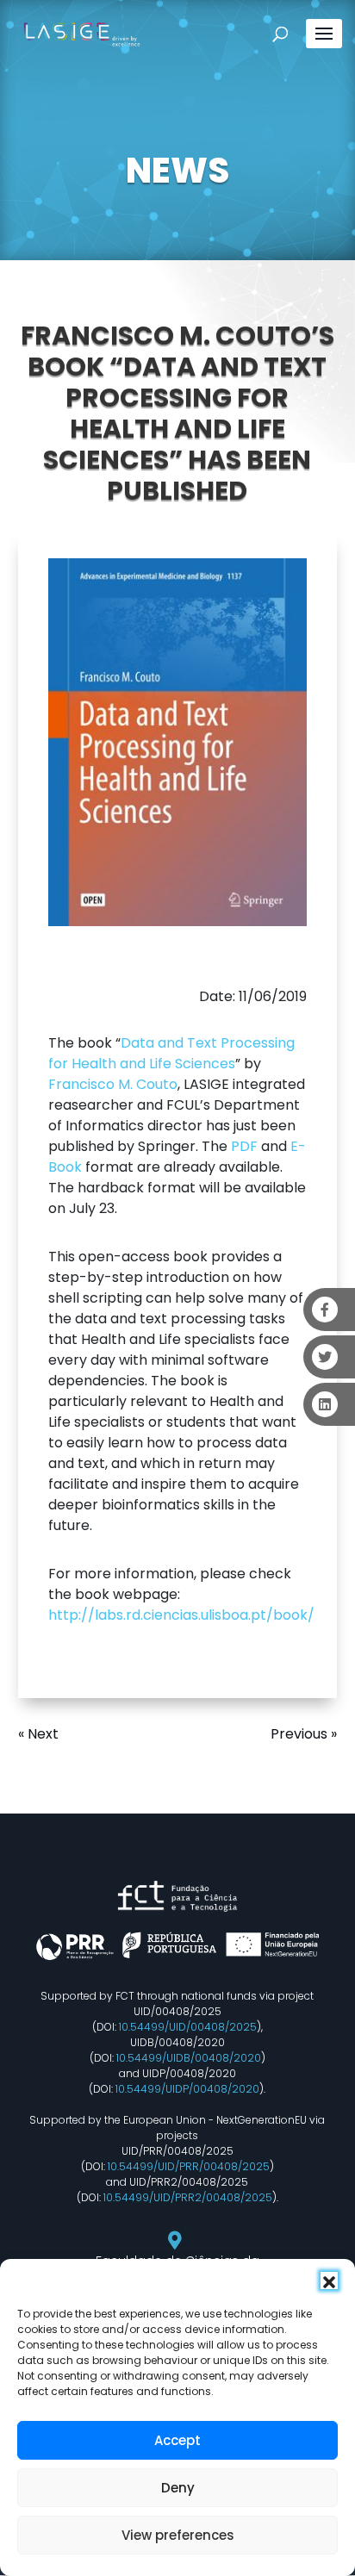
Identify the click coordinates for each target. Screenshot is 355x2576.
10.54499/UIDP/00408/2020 (187, 2089)
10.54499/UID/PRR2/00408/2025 (188, 2197)
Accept (177, 2440)
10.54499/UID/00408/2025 (188, 2027)
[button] (329, 2280)
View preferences (178, 2535)
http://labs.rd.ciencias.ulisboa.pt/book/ (181, 1615)
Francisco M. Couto (113, 1084)
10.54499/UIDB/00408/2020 (189, 2058)
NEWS (177, 171)
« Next (38, 1734)
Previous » (304, 1734)
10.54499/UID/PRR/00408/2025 (189, 2166)
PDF (244, 1146)
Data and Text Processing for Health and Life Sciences (171, 1053)
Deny (178, 2488)
